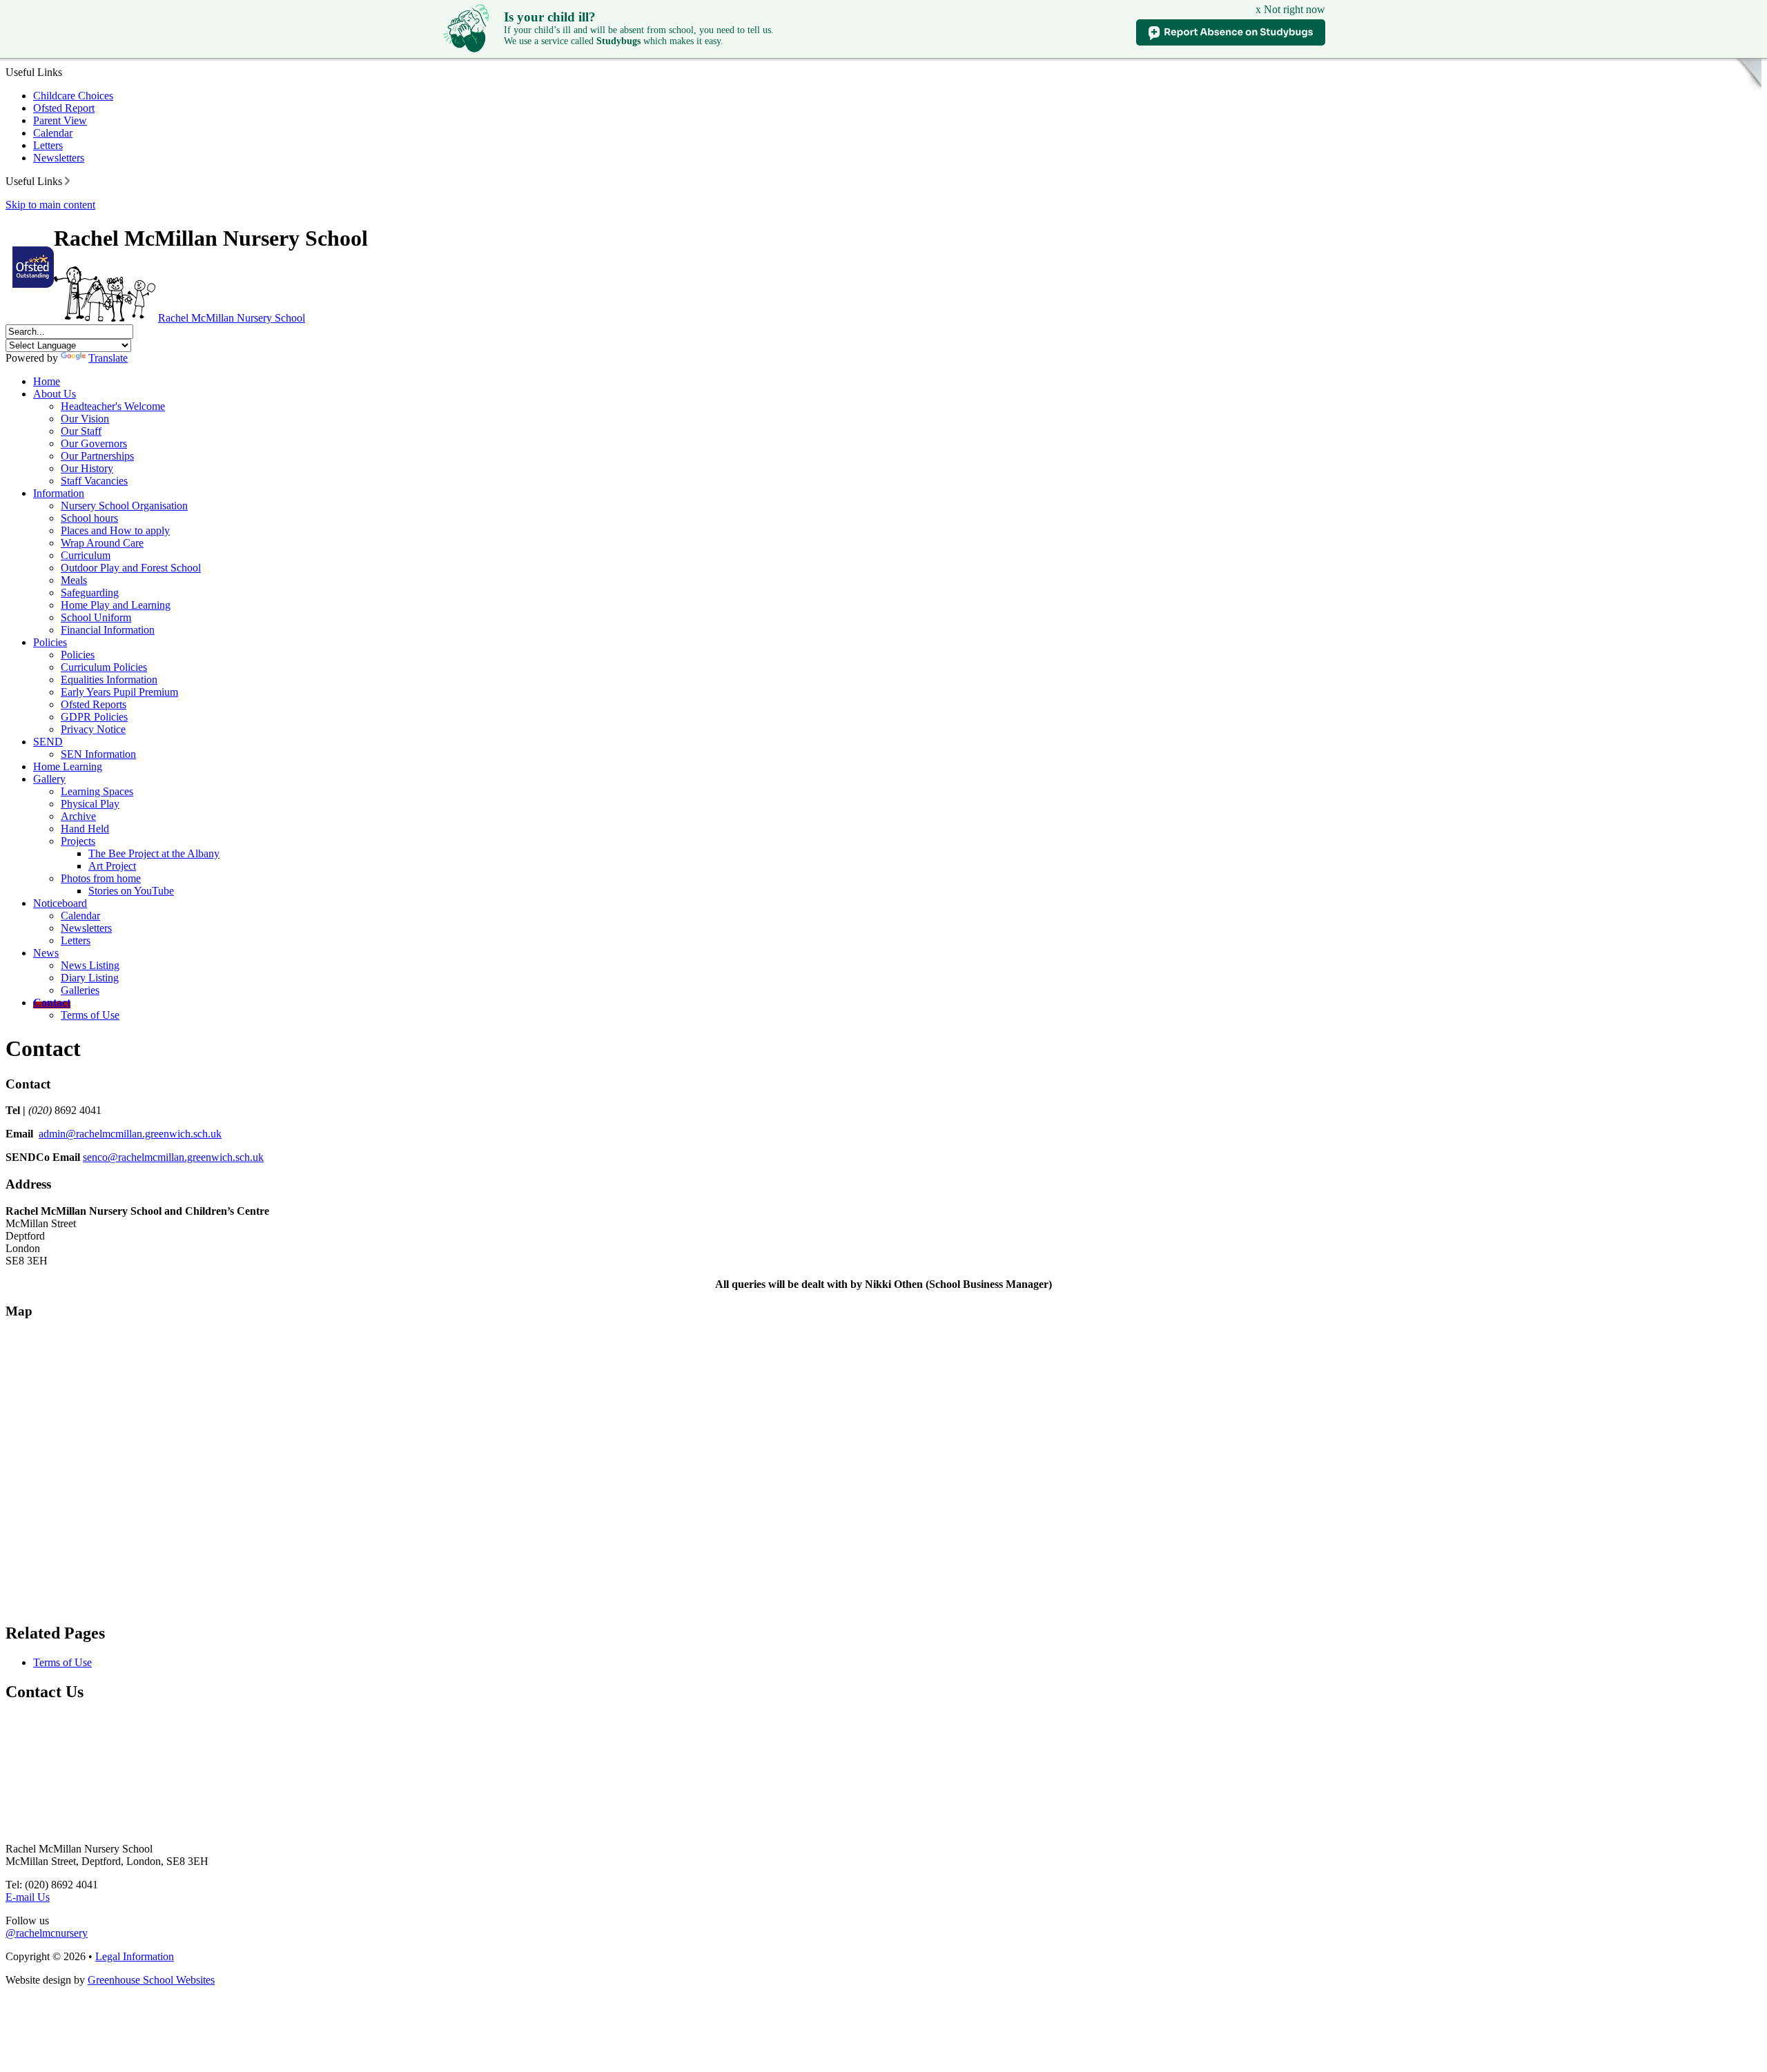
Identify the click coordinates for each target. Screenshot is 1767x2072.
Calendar (53, 133)
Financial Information (108, 630)
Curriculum (86, 555)
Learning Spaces (97, 791)
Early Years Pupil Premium (119, 692)
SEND (48, 742)
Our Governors (94, 443)
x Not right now (1290, 9)
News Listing (90, 965)
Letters (48, 145)
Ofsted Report (64, 108)
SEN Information (98, 754)
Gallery (49, 779)
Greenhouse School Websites (151, 1980)
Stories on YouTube (131, 891)
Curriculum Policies (104, 667)
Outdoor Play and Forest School (131, 568)
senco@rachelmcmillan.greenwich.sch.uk (173, 1157)
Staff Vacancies (94, 481)
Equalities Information (109, 680)
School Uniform (96, 617)
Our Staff (81, 431)
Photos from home (101, 878)
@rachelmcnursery (47, 1933)
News (46, 953)
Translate (108, 358)
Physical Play (90, 804)
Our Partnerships (97, 456)
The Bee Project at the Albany (154, 853)
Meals (74, 580)
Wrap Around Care (102, 543)
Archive (78, 816)
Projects (78, 841)
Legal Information (135, 1956)
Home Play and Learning (116, 605)
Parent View (60, 120)
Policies (50, 642)
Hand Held (85, 829)
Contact (52, 1003)
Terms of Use (90, 1015)
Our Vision (85, 419)
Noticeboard (60, 903)
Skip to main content (50, 205)
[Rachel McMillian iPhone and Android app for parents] (1715, 95)
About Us (55, 394)
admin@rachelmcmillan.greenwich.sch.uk (130, 1134)
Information (59, 493)
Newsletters (59, 158)
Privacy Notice (93, 729)
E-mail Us (28, 1897)
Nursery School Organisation (124, 506)
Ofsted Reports (94, 704)
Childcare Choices (73, 96)
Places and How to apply (115, 530)
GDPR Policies (94, 717)
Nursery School (232, 318)
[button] (67, 181)
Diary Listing (90, 978)
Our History (87, 468)
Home (47, 381)
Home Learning (68, 766)
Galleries (80, 990)
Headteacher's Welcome (113, 406)
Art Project (112, 866)
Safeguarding (90, 593)
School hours (89, 518)
